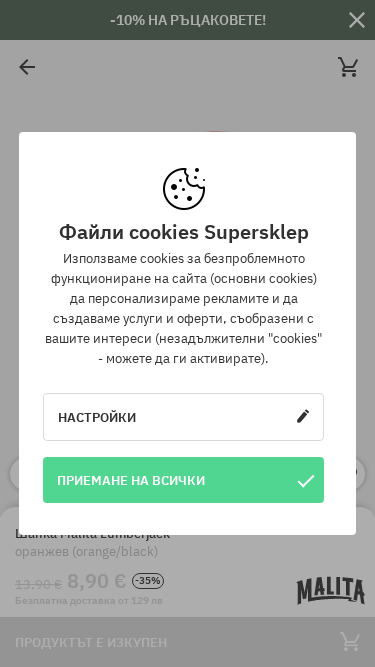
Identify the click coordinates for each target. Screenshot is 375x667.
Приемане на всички (131, 480)
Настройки (97, 417)
